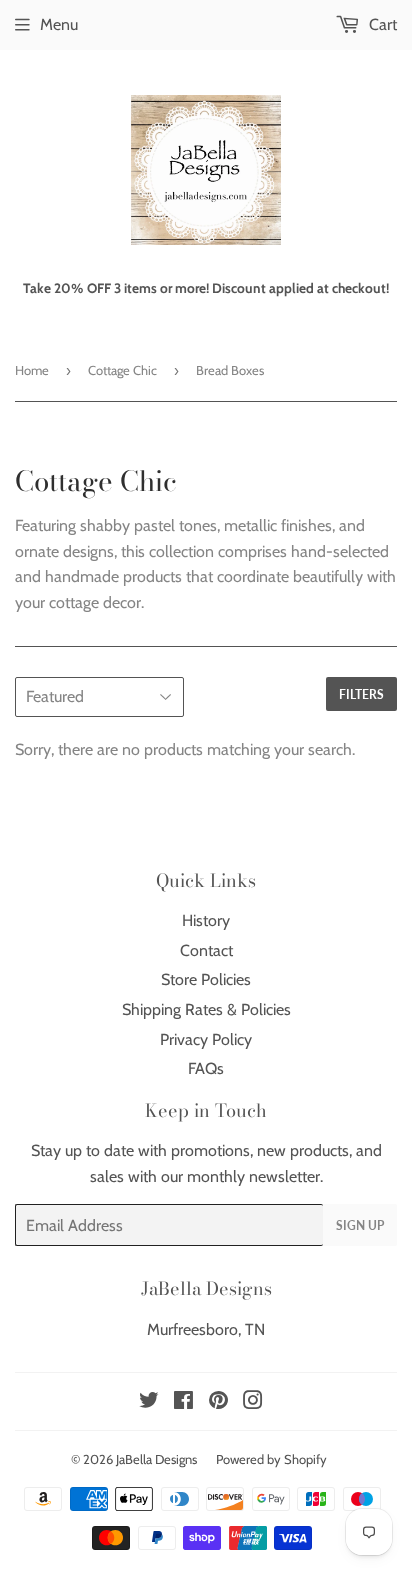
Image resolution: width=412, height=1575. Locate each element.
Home (32, 370)
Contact (206, 950)
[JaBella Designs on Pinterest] (218, 1402)
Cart (381, 24)
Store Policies (206, 979)
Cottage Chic (122, 370)
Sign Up (360, 1225)
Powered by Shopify (271, 1459)
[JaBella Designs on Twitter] (149, 1402)
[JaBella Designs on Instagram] (253, 1402)
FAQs (206, 1068)
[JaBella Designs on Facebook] (183, 1402)
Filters (361, 694)
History (206, 920)
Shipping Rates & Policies (206, 1009)
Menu (59, 24)
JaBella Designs (156, 1459)
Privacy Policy (206, 1039)
